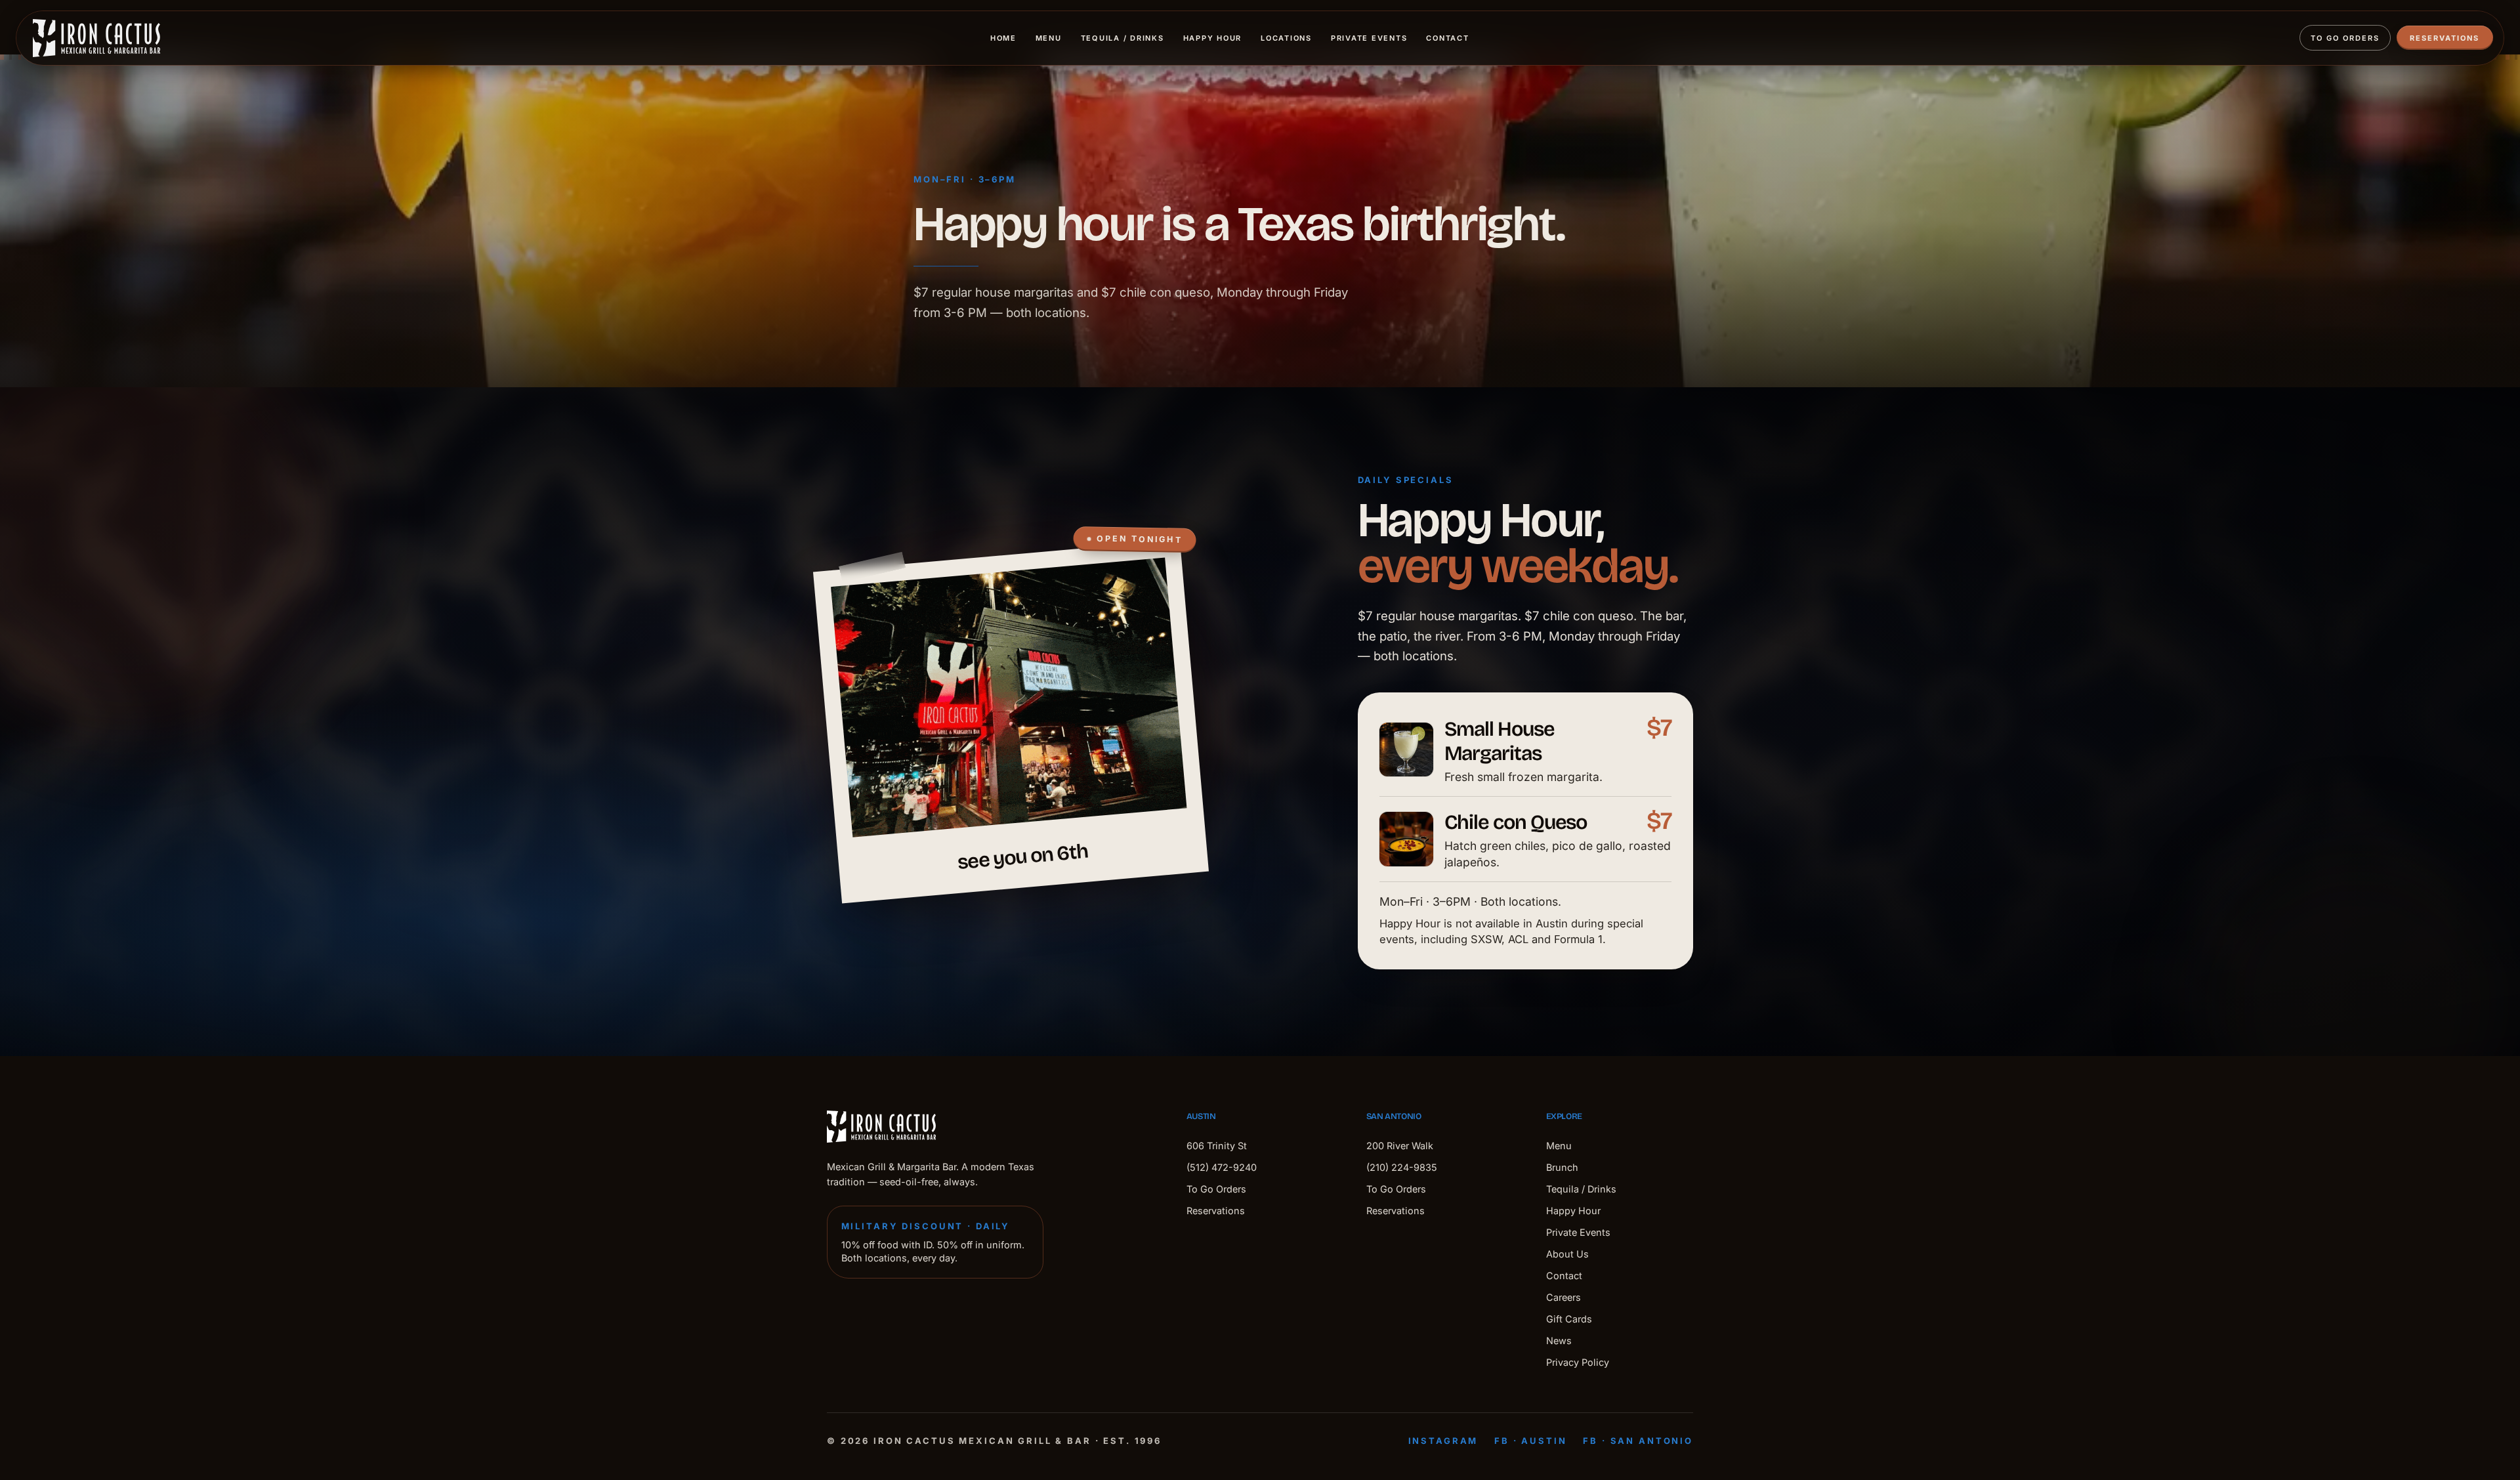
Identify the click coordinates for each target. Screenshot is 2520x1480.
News (1559, 1341)
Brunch (1562, 1167)
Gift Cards (1569, 1319)
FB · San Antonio (1638, 1441)
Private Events (1369, 38)
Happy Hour (1213, 38)
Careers (1564, 1297)
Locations (1286, 38)
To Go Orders (2345, 38)
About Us (1567, 1254)
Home (1003, 38)
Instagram (1443, 1441)
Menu (1049, 38)
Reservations (2445, 38)
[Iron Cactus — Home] (96, 38)
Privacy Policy (1578, 1362)
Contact (1447, 38)
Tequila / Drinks (1123, 38)
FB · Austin (1530, 1441)
